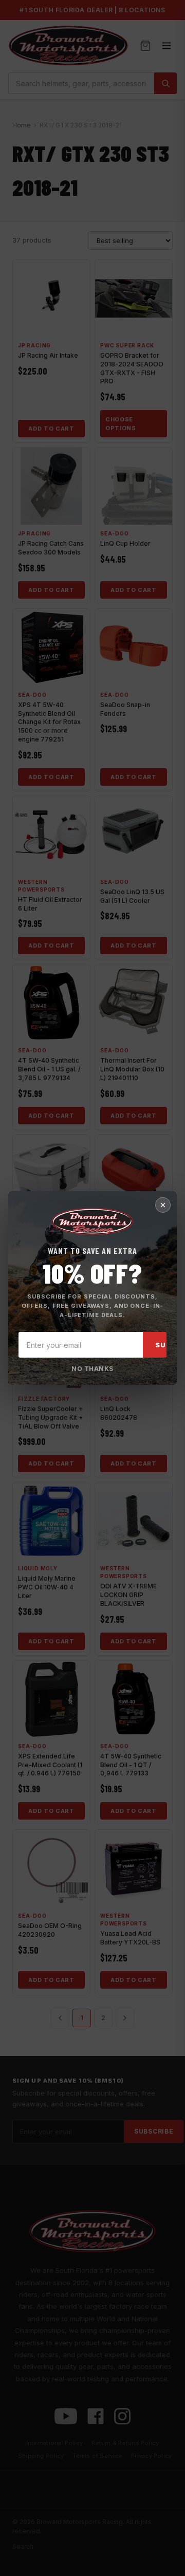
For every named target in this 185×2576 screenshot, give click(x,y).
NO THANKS (92, 1369)
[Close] (163, 1205)
